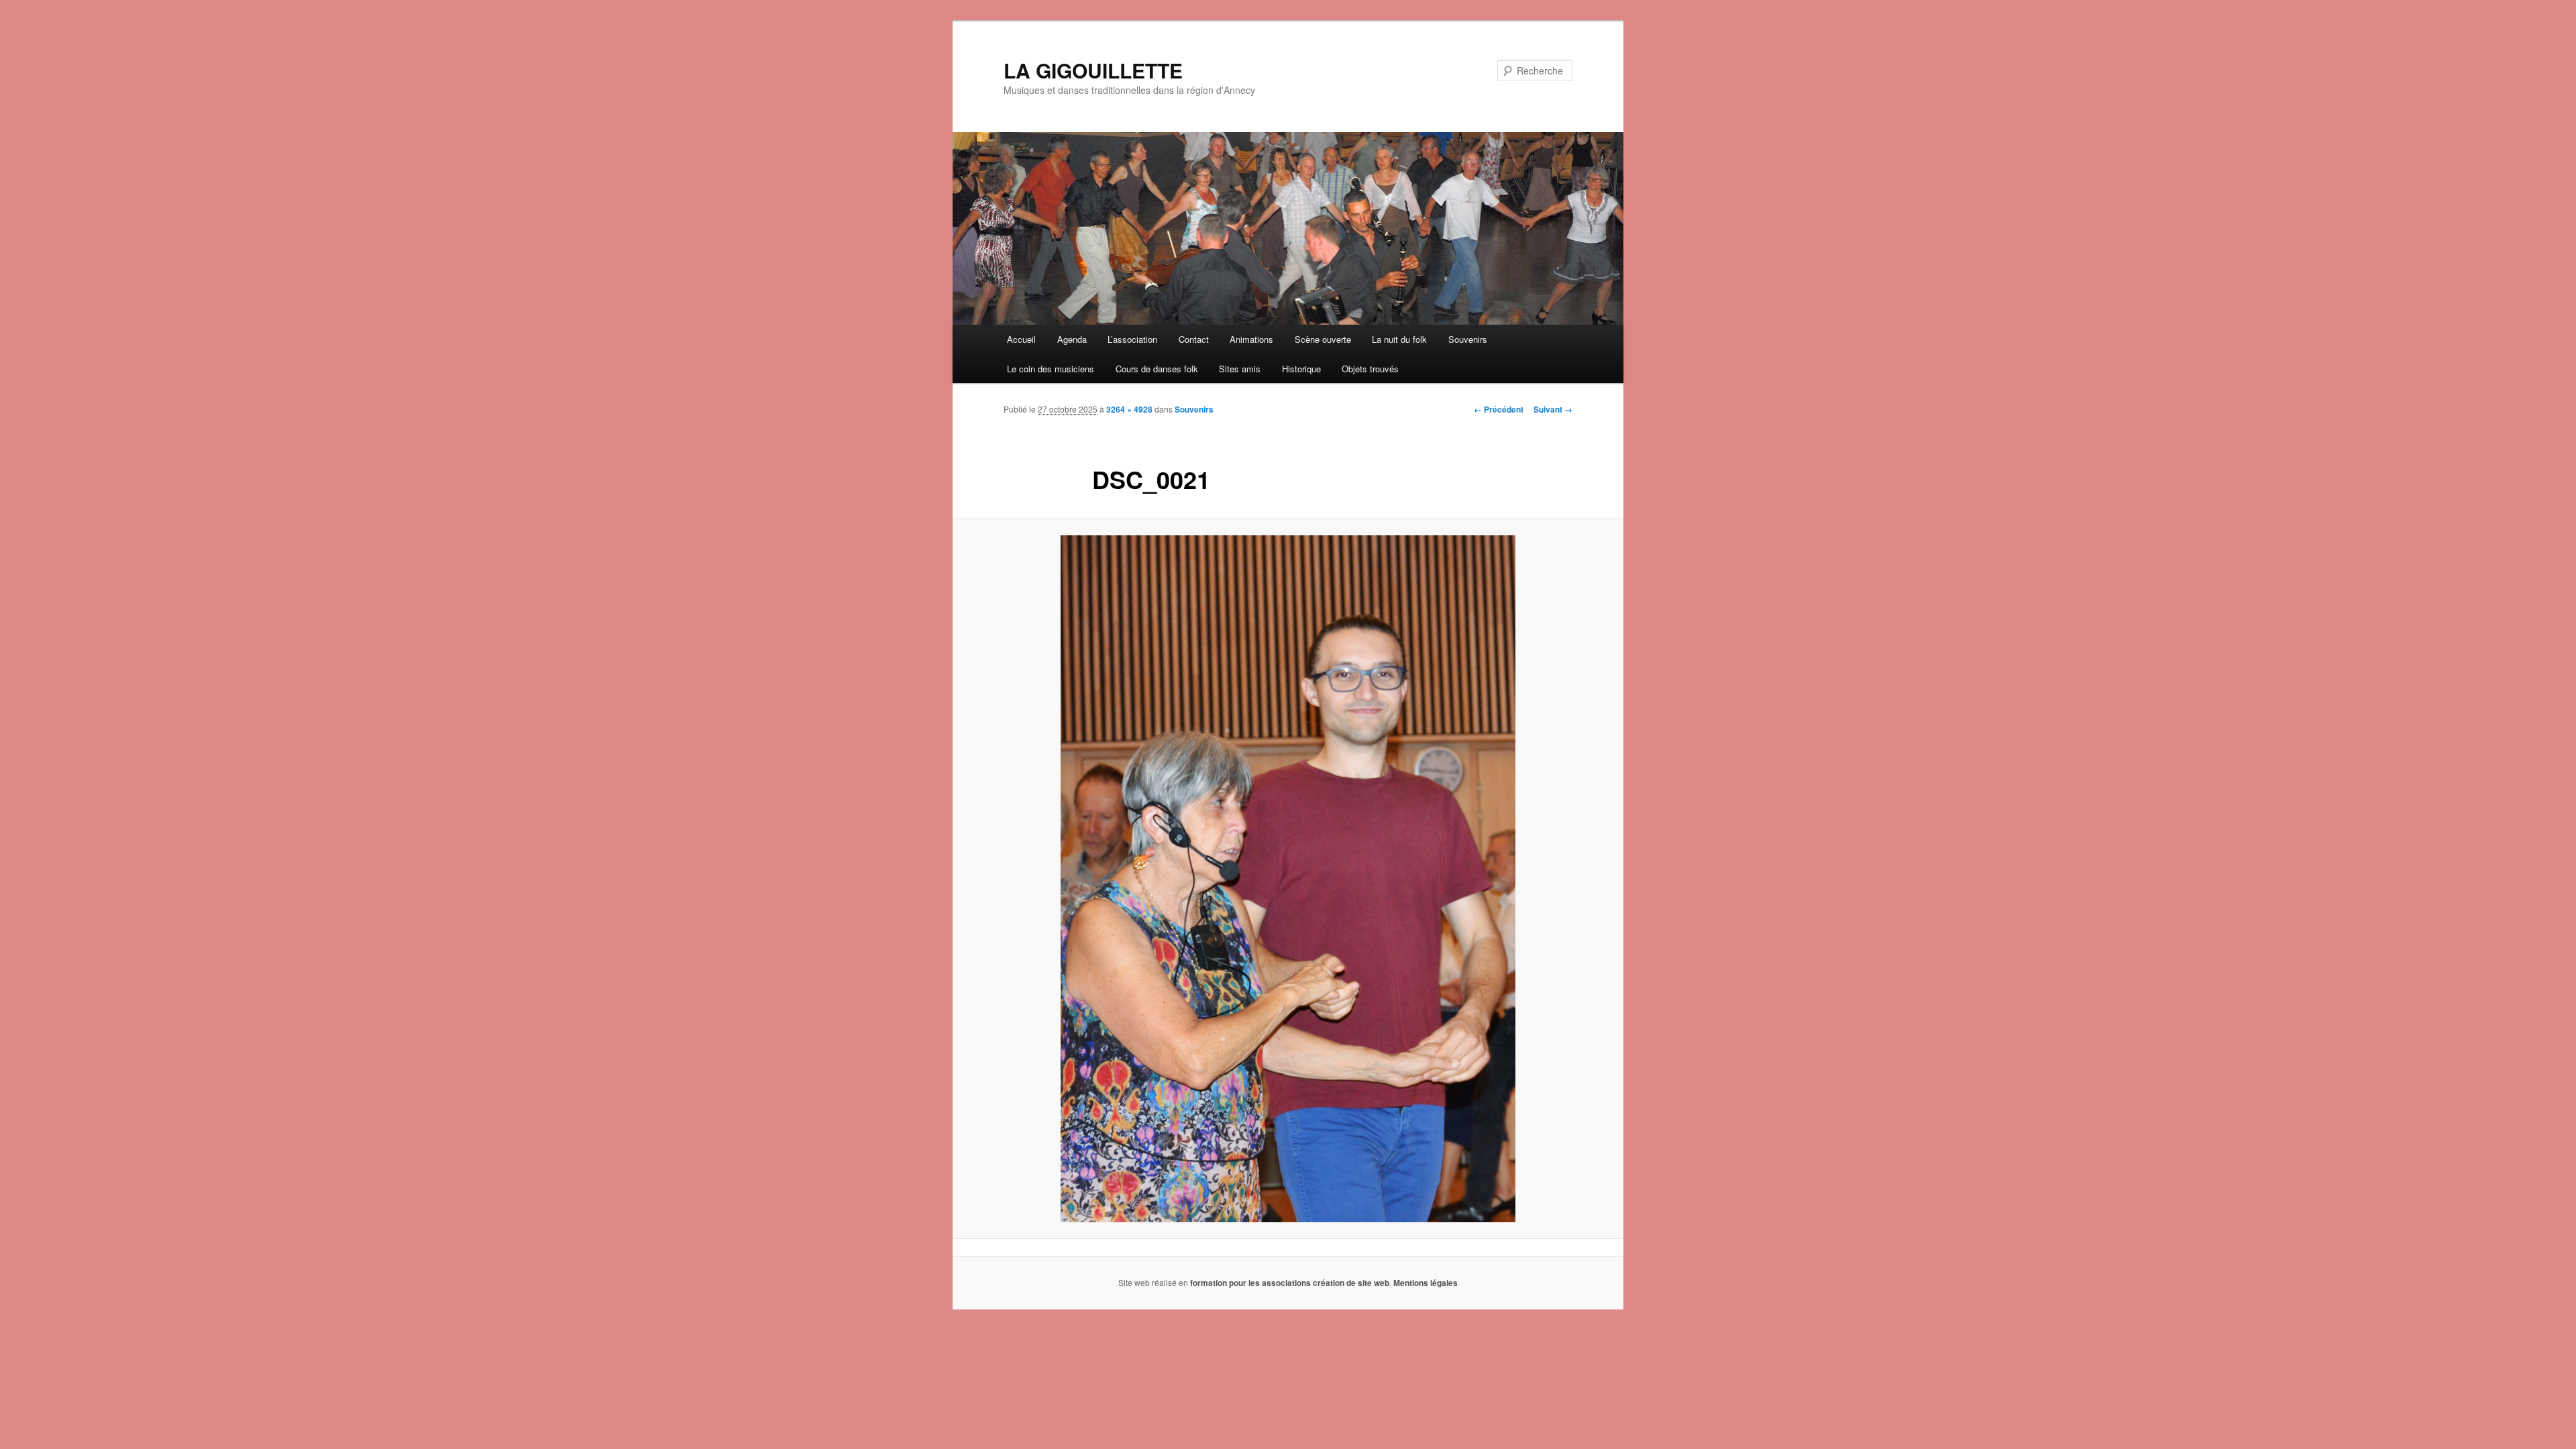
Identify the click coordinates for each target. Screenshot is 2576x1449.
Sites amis (1240, 369)
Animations (1251, 339)
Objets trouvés (1370, 369)
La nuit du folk (1399, 339)
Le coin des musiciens (1051, 369)
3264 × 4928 (1129, 409)
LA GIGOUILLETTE (1093, 70)
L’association (1132, 339)
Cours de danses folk (1157, 369)
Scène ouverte (1323, 339)
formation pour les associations (1250, 1283)
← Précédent (1499, 409)
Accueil (1021, 339)
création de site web (1351, 1283)
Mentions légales (1426, 1283)
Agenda (1072, 339)
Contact (1194, 339)
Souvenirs (1468, 339)
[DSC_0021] (1288, 879)
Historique (1301, 369)
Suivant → (1553, 409)
